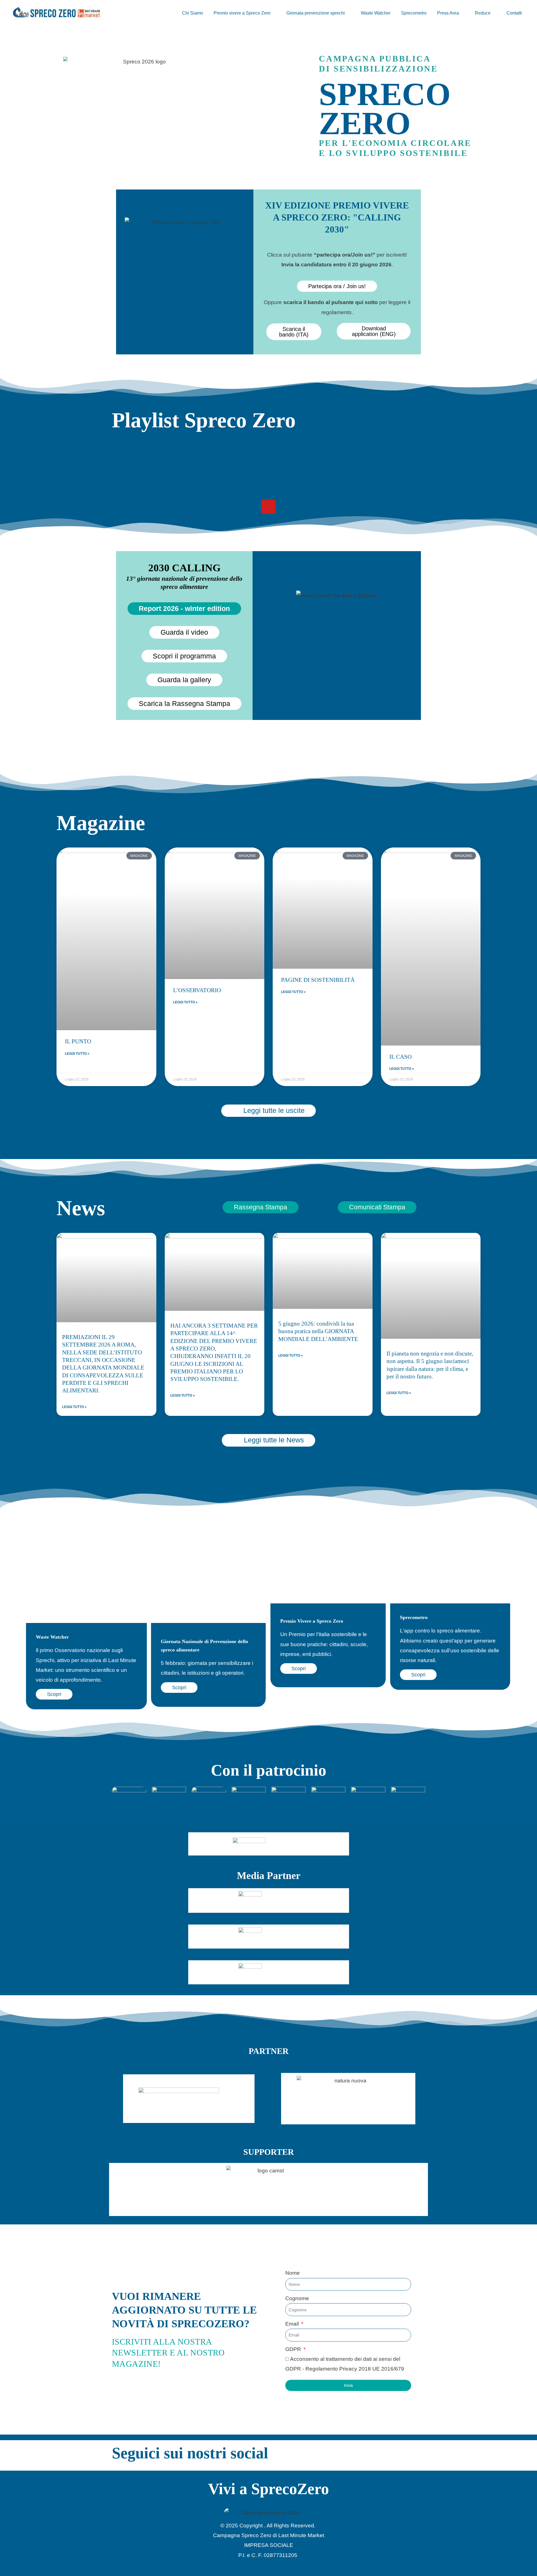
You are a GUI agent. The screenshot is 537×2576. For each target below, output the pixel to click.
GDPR (294, 2349)
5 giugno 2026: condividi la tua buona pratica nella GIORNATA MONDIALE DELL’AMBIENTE (318, 1331)
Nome (293, 2273)
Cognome (297, 2298)
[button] (273, 13)
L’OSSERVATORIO (197, 990)
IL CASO (401, 1057)
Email (293, 2324)
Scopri (54, 1694)
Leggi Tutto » (77, 1054)
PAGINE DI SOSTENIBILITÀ (318, 980)
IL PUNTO (78, 1041)
